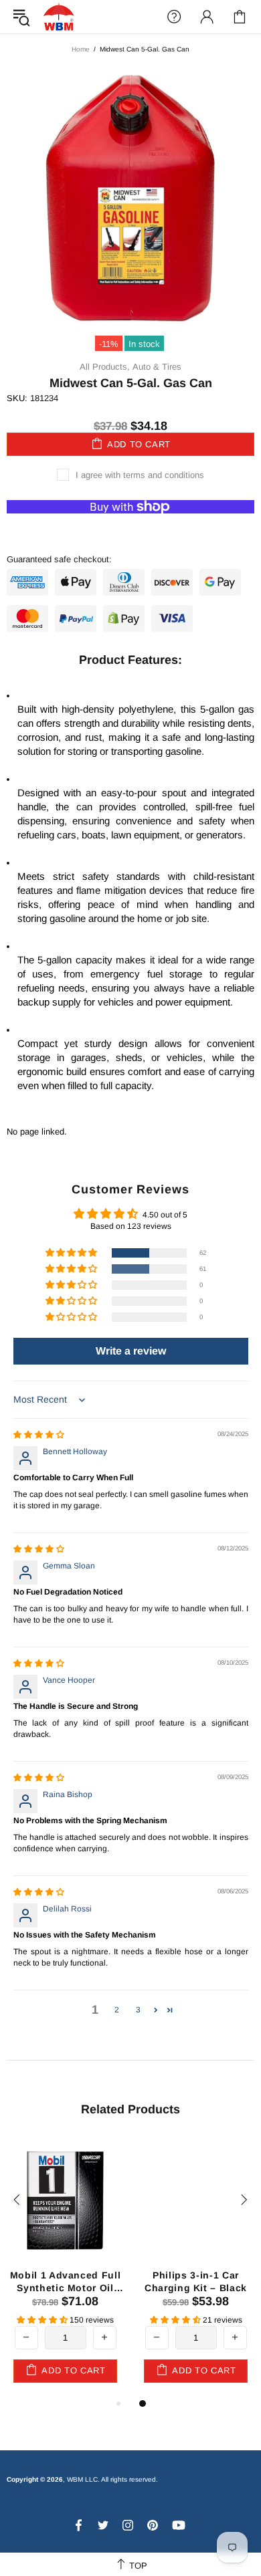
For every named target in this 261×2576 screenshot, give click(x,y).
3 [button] (138, 2010)
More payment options (131, 528)
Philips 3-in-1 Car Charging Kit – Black (196, 2281)
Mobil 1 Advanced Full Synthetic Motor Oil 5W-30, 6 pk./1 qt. (66, 2281)
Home (81, 49)
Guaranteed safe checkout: (59, 559)
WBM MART (59, 16)
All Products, (105, 367)
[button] (72, 1253)
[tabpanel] (196, 2266)
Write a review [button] (131, 1351)
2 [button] (117, 2010)
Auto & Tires (157, 367)
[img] (39, 1435)
